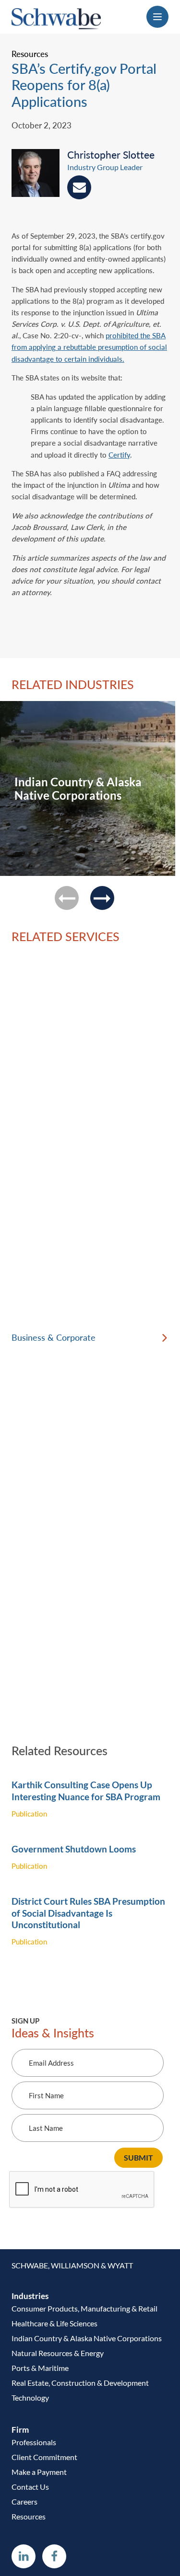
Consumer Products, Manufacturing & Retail (84, 2308)
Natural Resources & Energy (58, 2353)
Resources (29, 2516)
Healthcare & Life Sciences (54, 2323)
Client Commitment (44, 2457)
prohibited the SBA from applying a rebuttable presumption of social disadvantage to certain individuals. (89, 347)
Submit (138, 2157)
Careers (24, 2501)
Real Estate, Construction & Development (80, 2383)
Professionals (34, 2442)
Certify (119, 455)
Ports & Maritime (40, 2368)
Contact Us (30, 2487)
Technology (30, 2398)
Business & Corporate (54, 1338)
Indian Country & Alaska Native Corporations (87, 2338)
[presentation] (39, 176)
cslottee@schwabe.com (79, 187)
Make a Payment (39, 2472)
